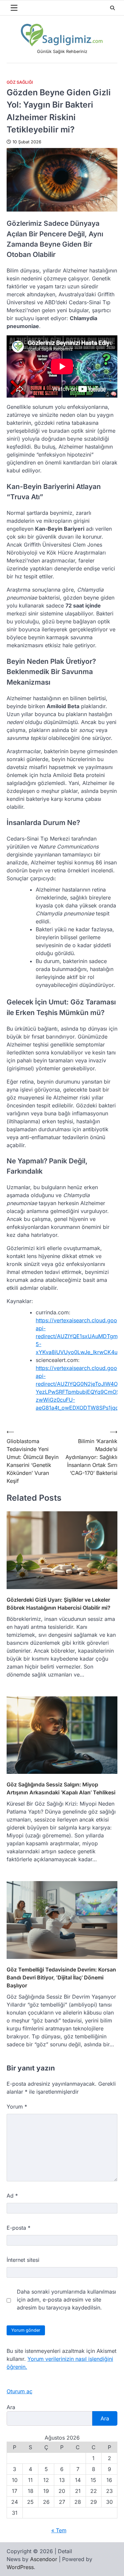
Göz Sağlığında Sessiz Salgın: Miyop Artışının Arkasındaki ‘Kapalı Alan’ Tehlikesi (61, 1788)
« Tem (59, 2530)
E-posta (19, 2228)
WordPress (20, 2567)
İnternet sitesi (23, 2260)
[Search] (112, 8)
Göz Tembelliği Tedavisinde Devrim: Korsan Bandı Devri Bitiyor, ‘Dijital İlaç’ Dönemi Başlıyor (61, 1977)
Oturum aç (20, 2391)
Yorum (17, 2107)
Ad (12, 2196)
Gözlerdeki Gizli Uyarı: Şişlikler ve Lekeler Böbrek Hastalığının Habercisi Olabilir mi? (59, 1604)
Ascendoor (44, 2559)
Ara (11, 2407)
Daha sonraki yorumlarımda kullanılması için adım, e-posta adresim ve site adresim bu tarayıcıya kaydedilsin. (66, 2300)
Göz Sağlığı (20, 82)
